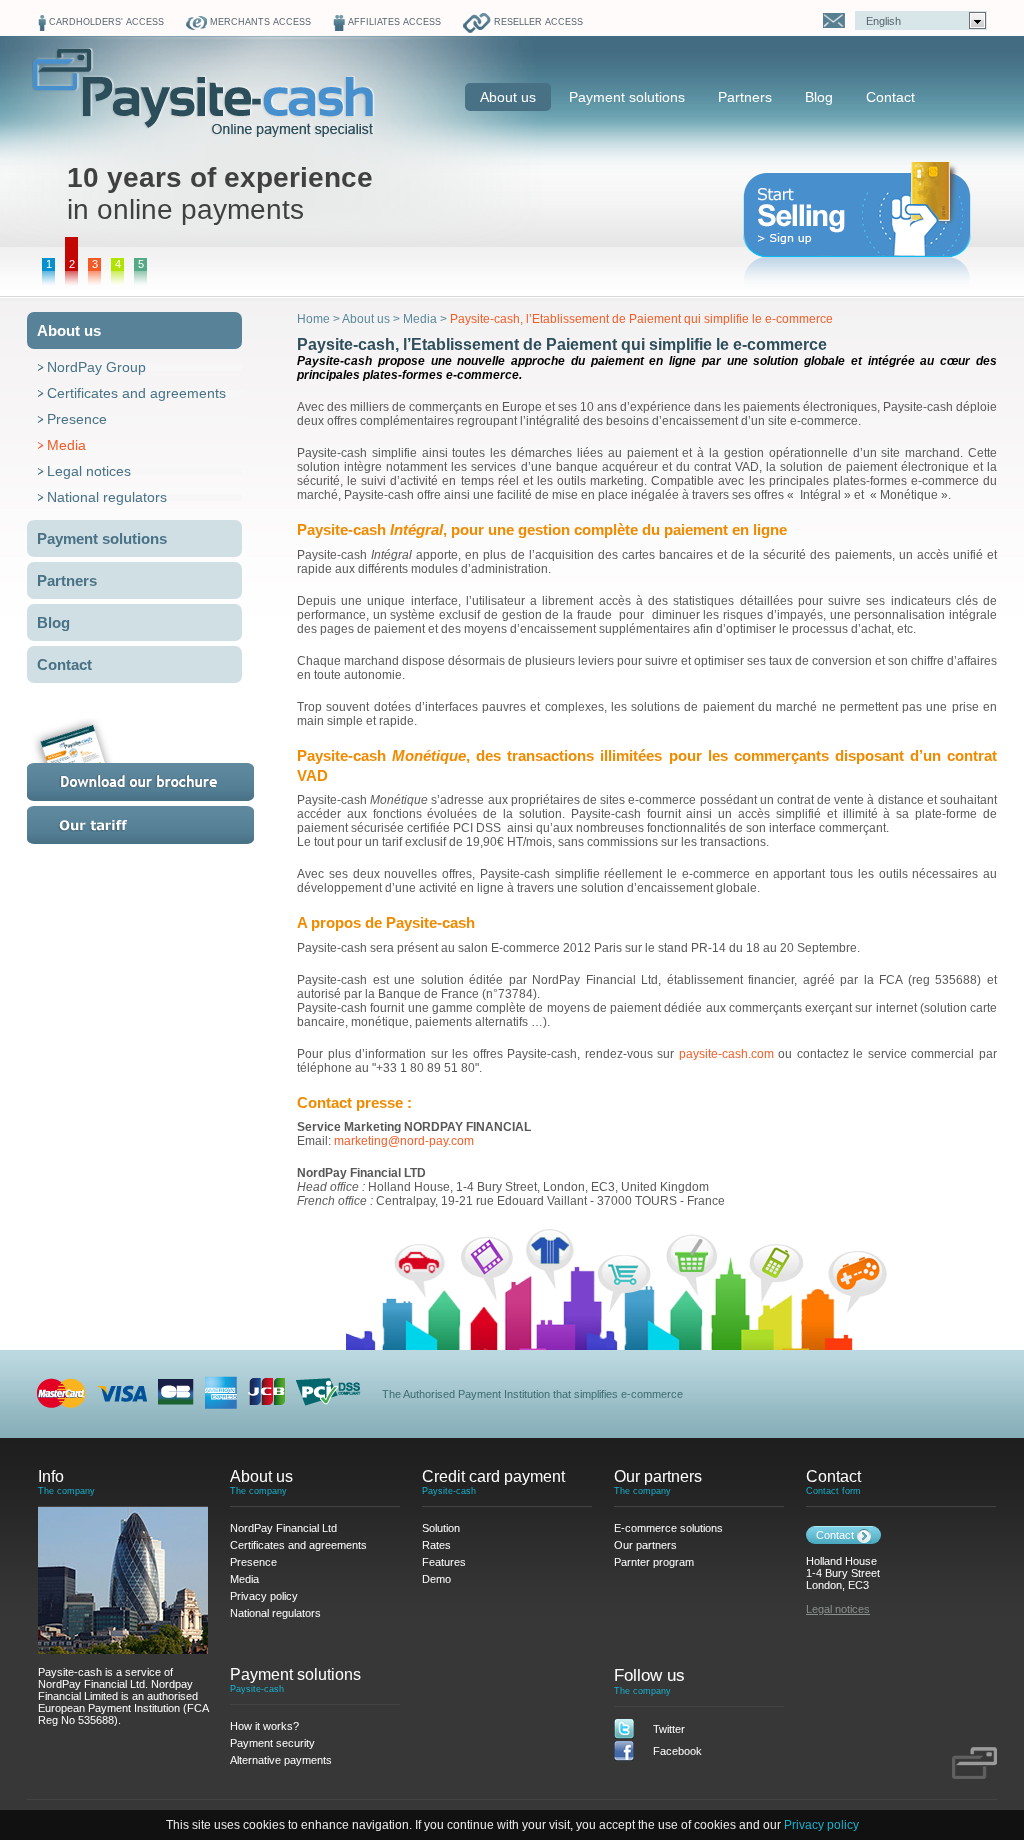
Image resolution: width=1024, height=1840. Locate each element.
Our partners (658, 1476)
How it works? (264, 1726)
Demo (436, 1579)
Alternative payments (281, 1760)
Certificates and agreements (136, 393)
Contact (890, 97)
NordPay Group (96, 367)
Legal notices (89, 471)
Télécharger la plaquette (165, 759)
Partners (745, 97)
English (883, 21)
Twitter (669, 1729)
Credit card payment (493, 1476)
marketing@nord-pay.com (404, 1141)
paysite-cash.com (726, 1054)
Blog (819, 97)
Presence (77, 419)
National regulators (107, 497)
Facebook (677, 1751)
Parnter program (654, 1562)
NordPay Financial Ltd (283, 1528)
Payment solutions (627, 97)
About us (508, 97)
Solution (441, 1528)
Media (66, 445)
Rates (165, 825)
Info (51, 1476)
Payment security (272, 1743)
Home (313, 319)
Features (444, 1562)
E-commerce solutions (668, 1528)
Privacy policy (821, 1825)
